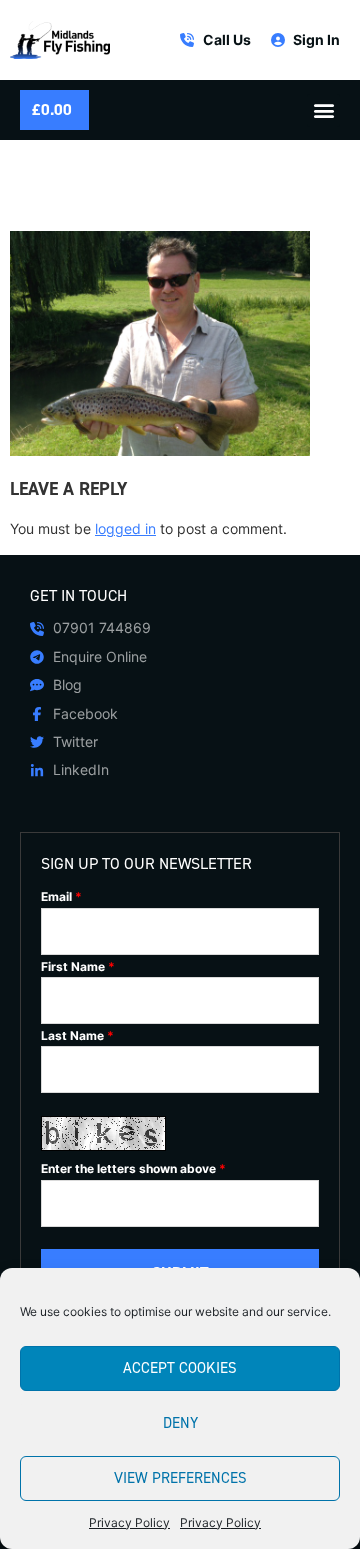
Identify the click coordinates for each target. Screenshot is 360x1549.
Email (61, 897)
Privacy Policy (129, 1522)
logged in (125, 528)
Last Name (77, 1036)
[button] (323, 110)
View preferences (180, 1478)
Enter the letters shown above (133, 1169)
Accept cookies (180, 1368)
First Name (78, 967)
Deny (180, 1423)
